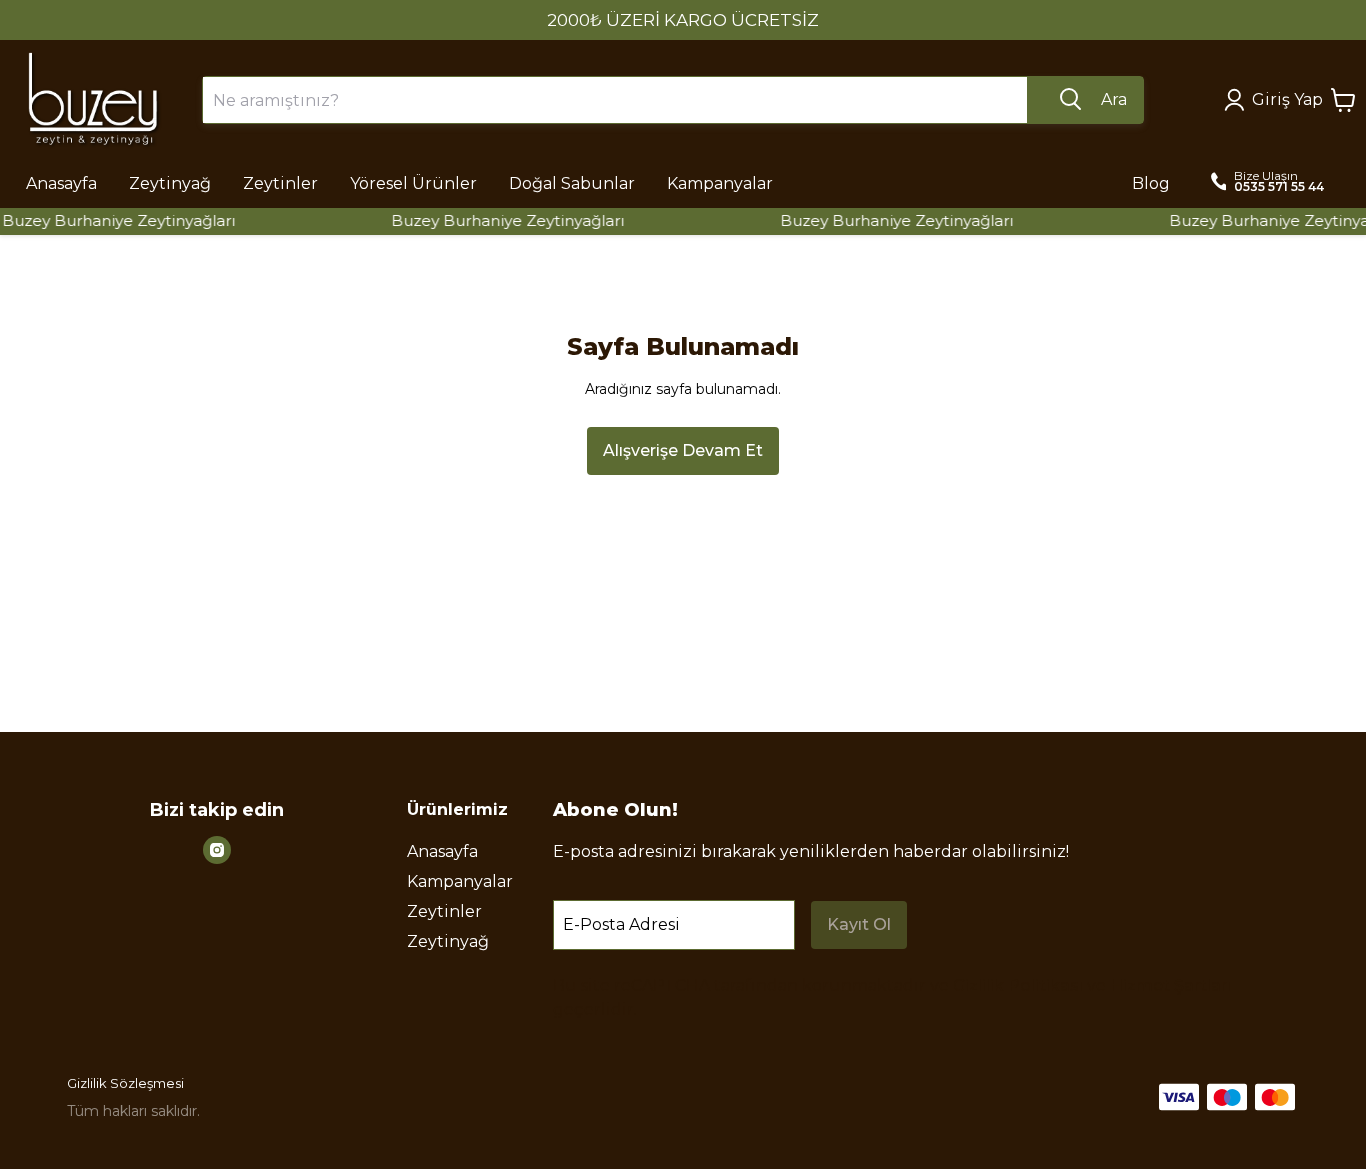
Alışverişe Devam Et (683, 450)
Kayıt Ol (859, 924)
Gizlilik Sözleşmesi (125, 1083)
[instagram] (217, 850)
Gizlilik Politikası (1018, 985)
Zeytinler (444, 911)
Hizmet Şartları (1170, 985)
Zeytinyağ (448, 941)
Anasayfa (442, 851)
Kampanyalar (460, 881)
